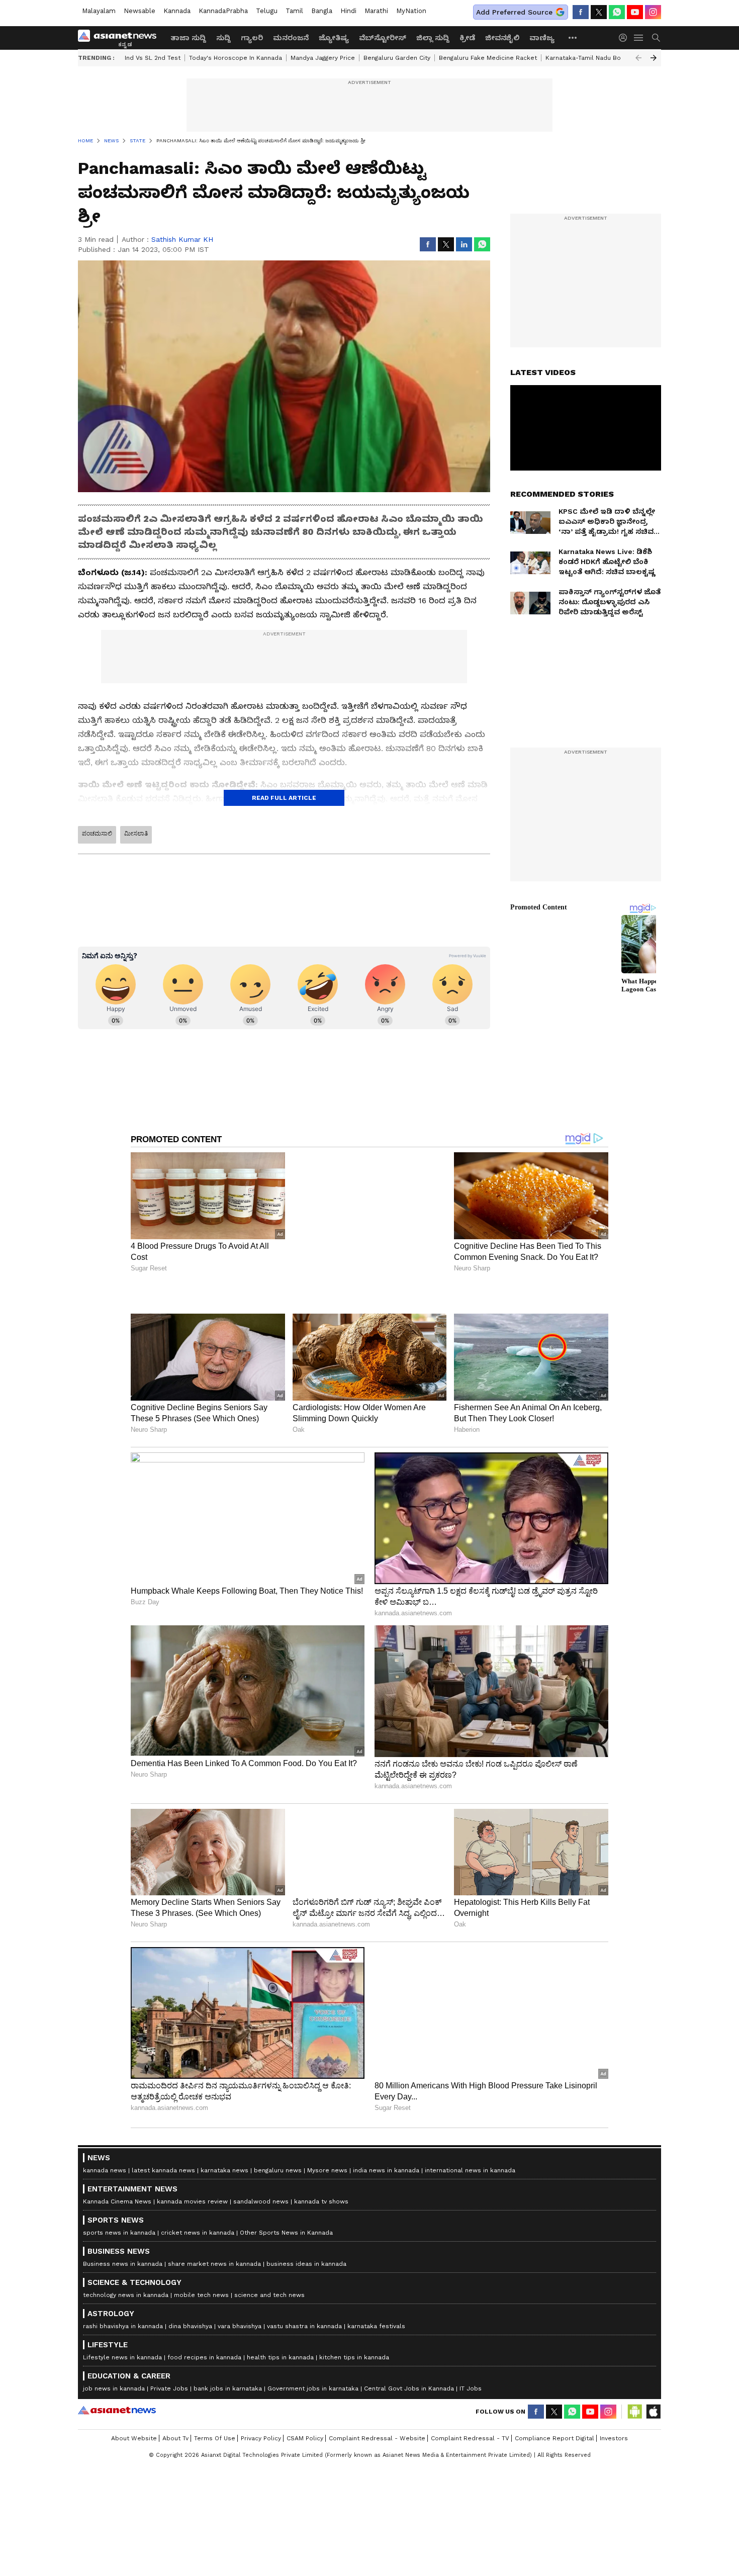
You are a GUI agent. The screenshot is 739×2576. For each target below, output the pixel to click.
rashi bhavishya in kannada (123, 2326)
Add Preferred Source (514, 12)
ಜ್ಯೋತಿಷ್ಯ (334, 38)
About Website (134, 2438)
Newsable (140, 11)
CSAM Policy (305, 2438)
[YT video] (635, 12)
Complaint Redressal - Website (377, 2438)
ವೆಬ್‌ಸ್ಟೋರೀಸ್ (383, 38)
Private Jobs (169, 2388)
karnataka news (224, 2170)
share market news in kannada (214, 2264)
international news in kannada (470, 2170)
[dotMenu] (573, 37)
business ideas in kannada (306, 2264)
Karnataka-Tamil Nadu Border (590, 58)
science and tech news (269, 2295)
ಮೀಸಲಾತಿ (136, 834)
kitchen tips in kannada (354, 2357)
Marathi (376, 11)
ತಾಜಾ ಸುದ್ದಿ (188, 38)
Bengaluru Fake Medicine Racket (488, 58)
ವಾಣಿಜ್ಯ (542, 38)
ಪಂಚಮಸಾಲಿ (97, 834)
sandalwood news (261, 2201)
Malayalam (99, 11)
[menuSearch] (656, 38)
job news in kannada (114, 2388)
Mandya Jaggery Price (323, 58)
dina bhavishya (190, 2326)
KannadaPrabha (223, 11)
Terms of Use (215, 2438)
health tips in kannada (280, 2357)
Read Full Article (284, 798)
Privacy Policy (261, 2438)
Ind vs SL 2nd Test (153, 58)
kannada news (105, 2170)
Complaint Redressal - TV (470, 2438)
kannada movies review (192, 2201)
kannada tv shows (321, 2201)
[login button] (625, 38)
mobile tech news (201, 2295)
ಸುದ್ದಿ (223, 38)
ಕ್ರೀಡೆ (467, 38)
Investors (614, 2438)
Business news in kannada (123, 2264)
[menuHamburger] (639, 38)
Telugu (267, 11)
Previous (638, 58)
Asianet (117, 2410)
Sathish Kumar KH (182, 239)
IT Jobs (471, 2388)
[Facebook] (581, 12)
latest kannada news (163, 2170)
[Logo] (121, 38)
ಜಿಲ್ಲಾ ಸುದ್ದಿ (433, 38)
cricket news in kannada (198, 2233)
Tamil (294, 11)
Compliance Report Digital (555, 2438)
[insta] (653, 12)
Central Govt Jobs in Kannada (409, 2388)
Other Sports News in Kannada (286, 2233)
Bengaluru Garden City (397, 58)
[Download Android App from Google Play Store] (635, 2412)
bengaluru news (278, 2170)
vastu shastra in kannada (304, 2326)
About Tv (175, 2438)
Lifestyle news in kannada (122, 2357)
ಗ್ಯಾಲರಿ (252, 38)
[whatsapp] (617, 12)
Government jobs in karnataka (313, 2388)
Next (654, 58)
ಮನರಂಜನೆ (291, 38)
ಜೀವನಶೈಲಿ (502, 38)
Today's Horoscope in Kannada (236, 58)
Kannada (177, 11)
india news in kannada (386, 2170)
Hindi (348, 11)
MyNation (411, 11)
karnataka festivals (376, 2326)
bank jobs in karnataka (228, 2388)
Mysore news (327, 2170)
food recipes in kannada (204, 2357)
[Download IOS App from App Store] (653, 2412)
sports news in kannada (119, 2233)
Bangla (322, 11)
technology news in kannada (126, 2295)
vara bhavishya (240, 2326)
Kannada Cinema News (117, 2201)
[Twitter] (599, 12)
